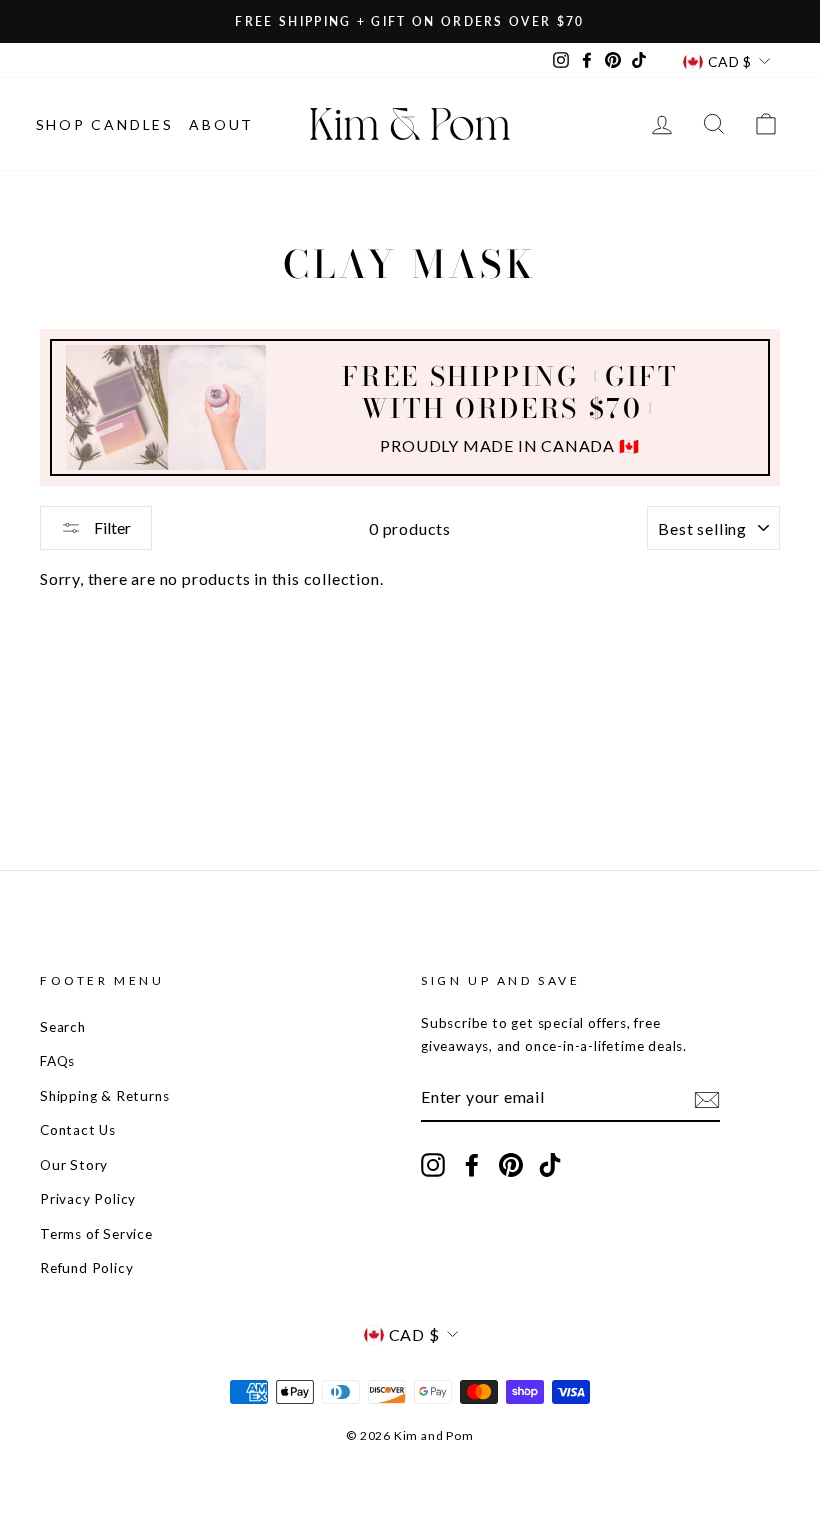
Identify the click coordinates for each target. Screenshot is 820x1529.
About (221, 124)
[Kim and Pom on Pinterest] (511, 1164)
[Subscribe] (707, 1098)
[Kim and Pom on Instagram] (433, 1164)
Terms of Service (96, 1234)
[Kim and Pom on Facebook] (472, 1164)
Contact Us (78, 1130)
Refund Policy (86, 1268)
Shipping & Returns (104, 1096)
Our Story (74, 1165)
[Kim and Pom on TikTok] (550, 1164)
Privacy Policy (88, 1199)
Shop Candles (105, 124)
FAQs (57, 1061)
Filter (111, 527)
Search (63, 1027)
